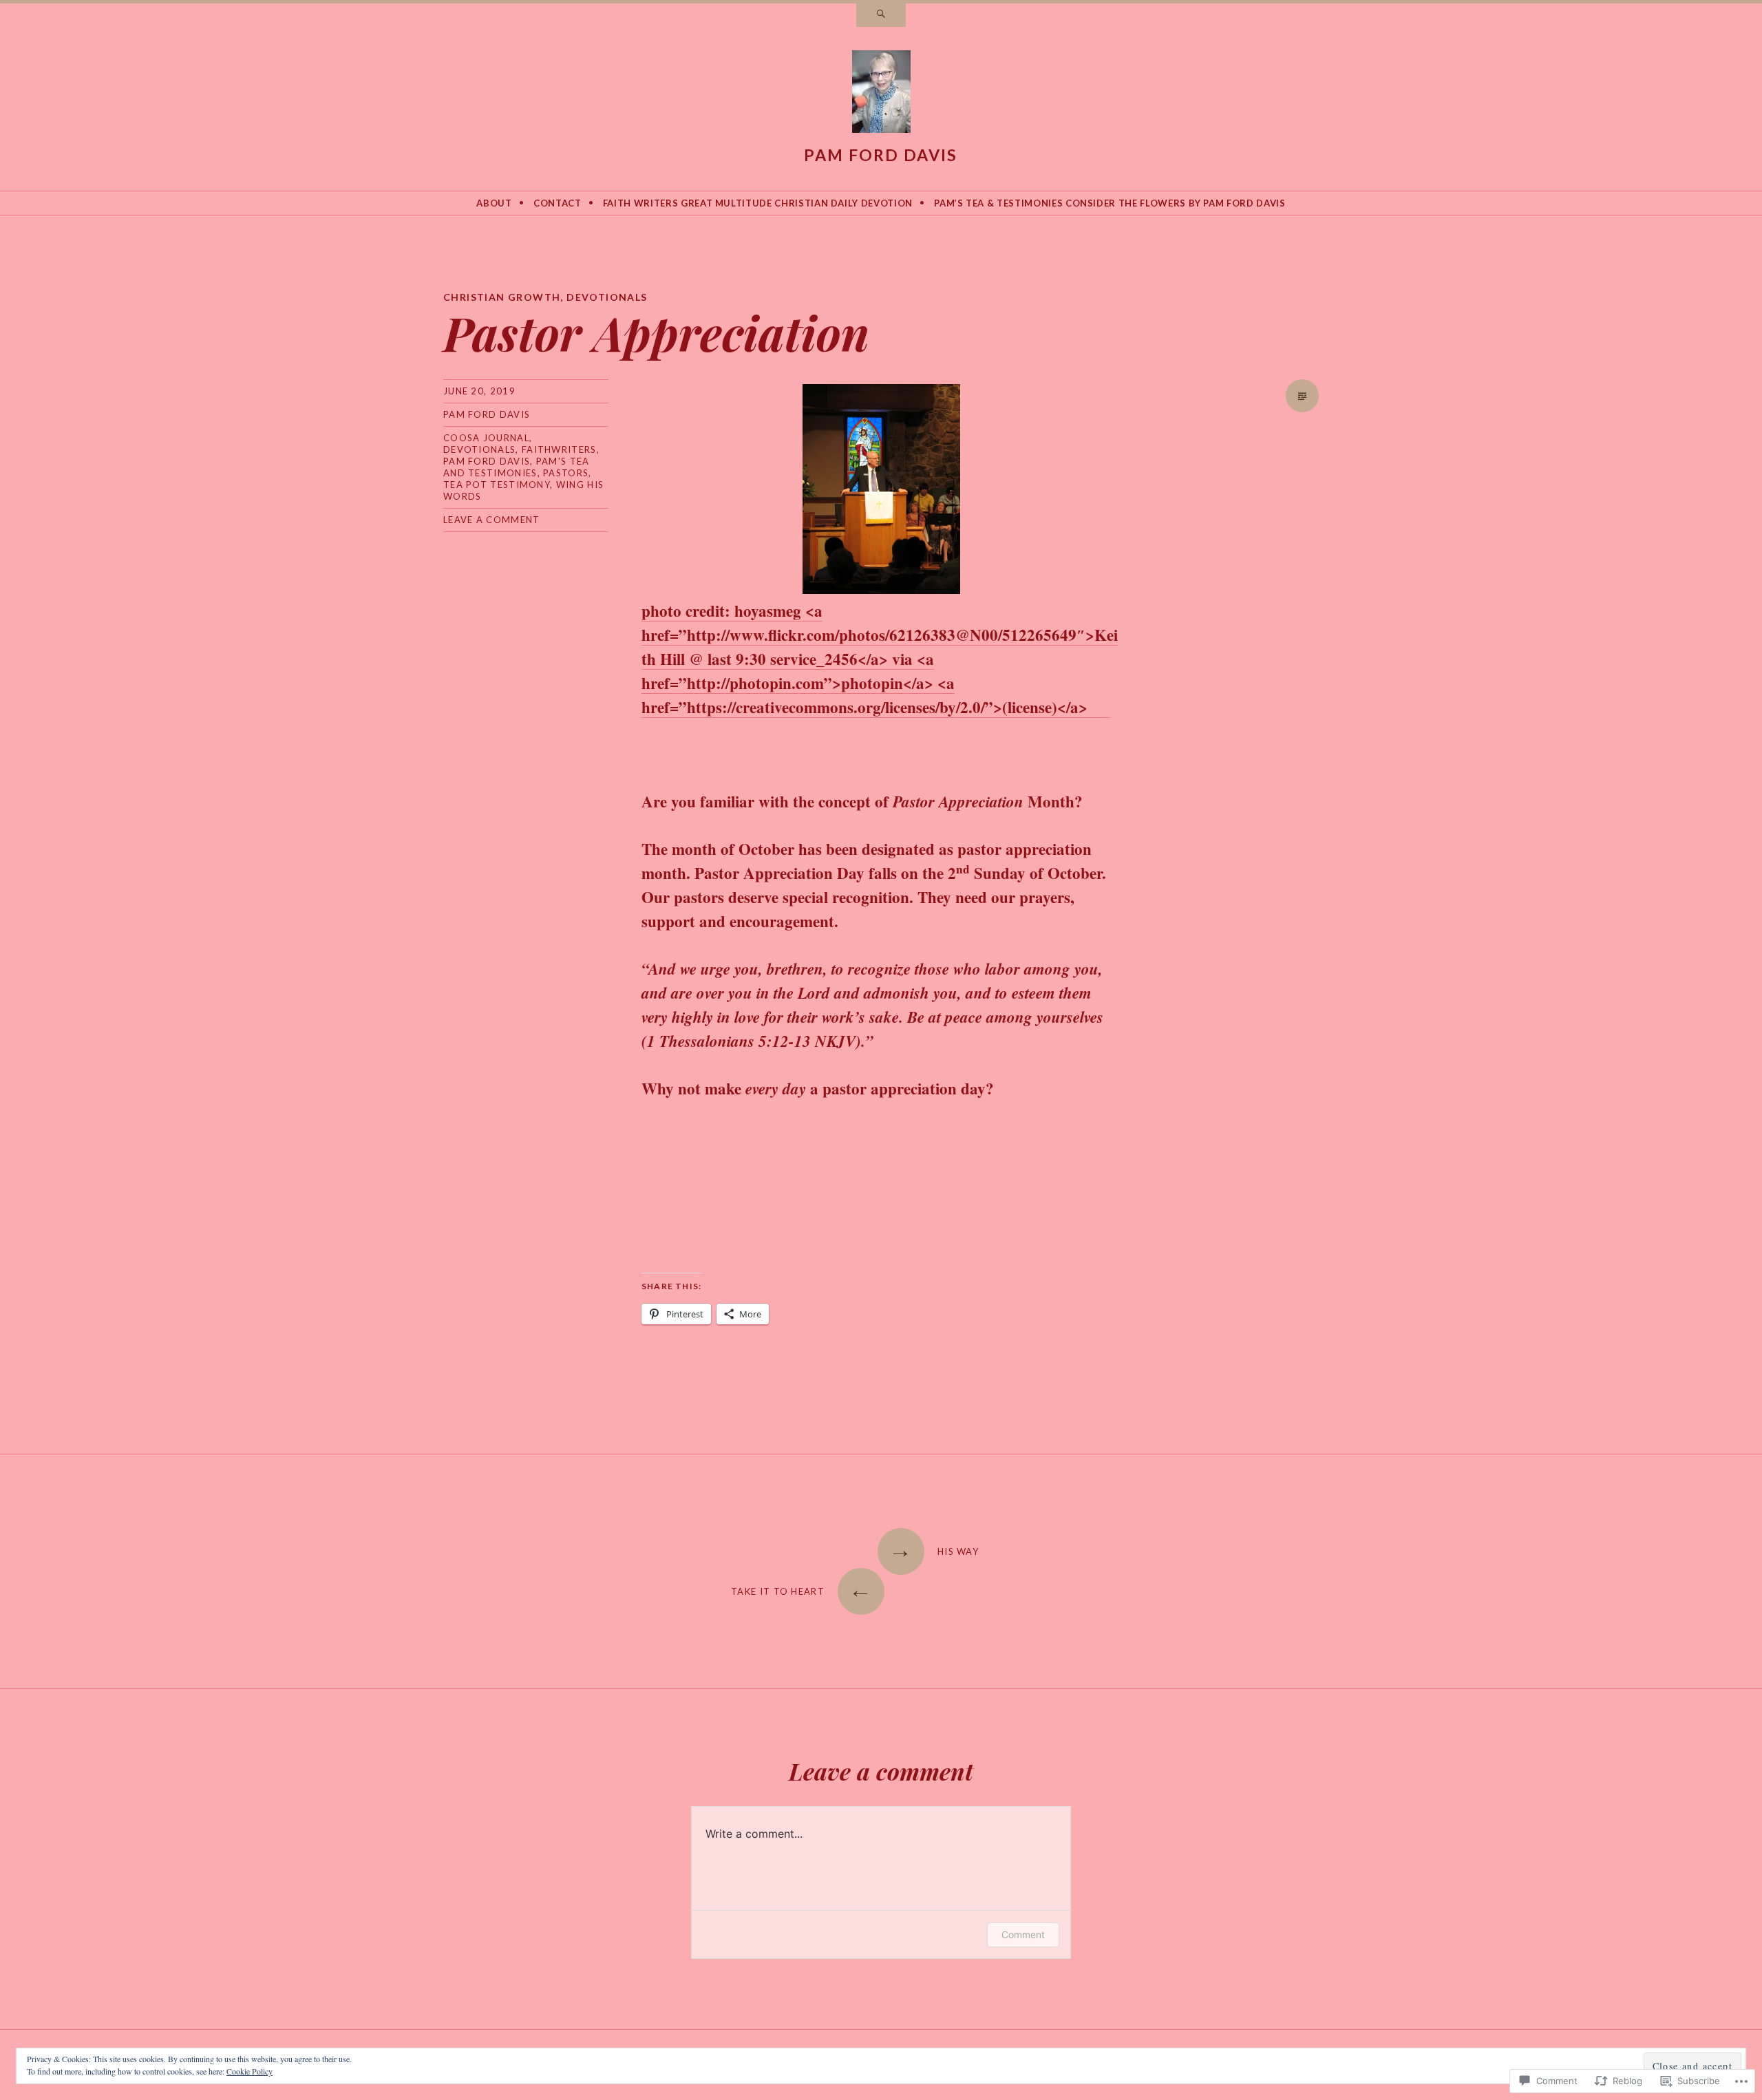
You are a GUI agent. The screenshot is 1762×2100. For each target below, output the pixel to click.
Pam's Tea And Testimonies (517, 467)
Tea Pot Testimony (497, 485)
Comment (1023, 1934)
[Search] (881, 15)
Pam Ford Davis (881, 155)
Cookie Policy (250, 2071)
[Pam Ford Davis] (881, 94)
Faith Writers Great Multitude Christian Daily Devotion (758, 203)
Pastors (566, 473)
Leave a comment (492, 520)
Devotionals (607, 297)
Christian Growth (502, 297)
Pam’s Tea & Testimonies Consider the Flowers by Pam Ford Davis (1110, 203)
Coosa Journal (486, 438)
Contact (558, 203)
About (494, 203)
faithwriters (559, 449)
